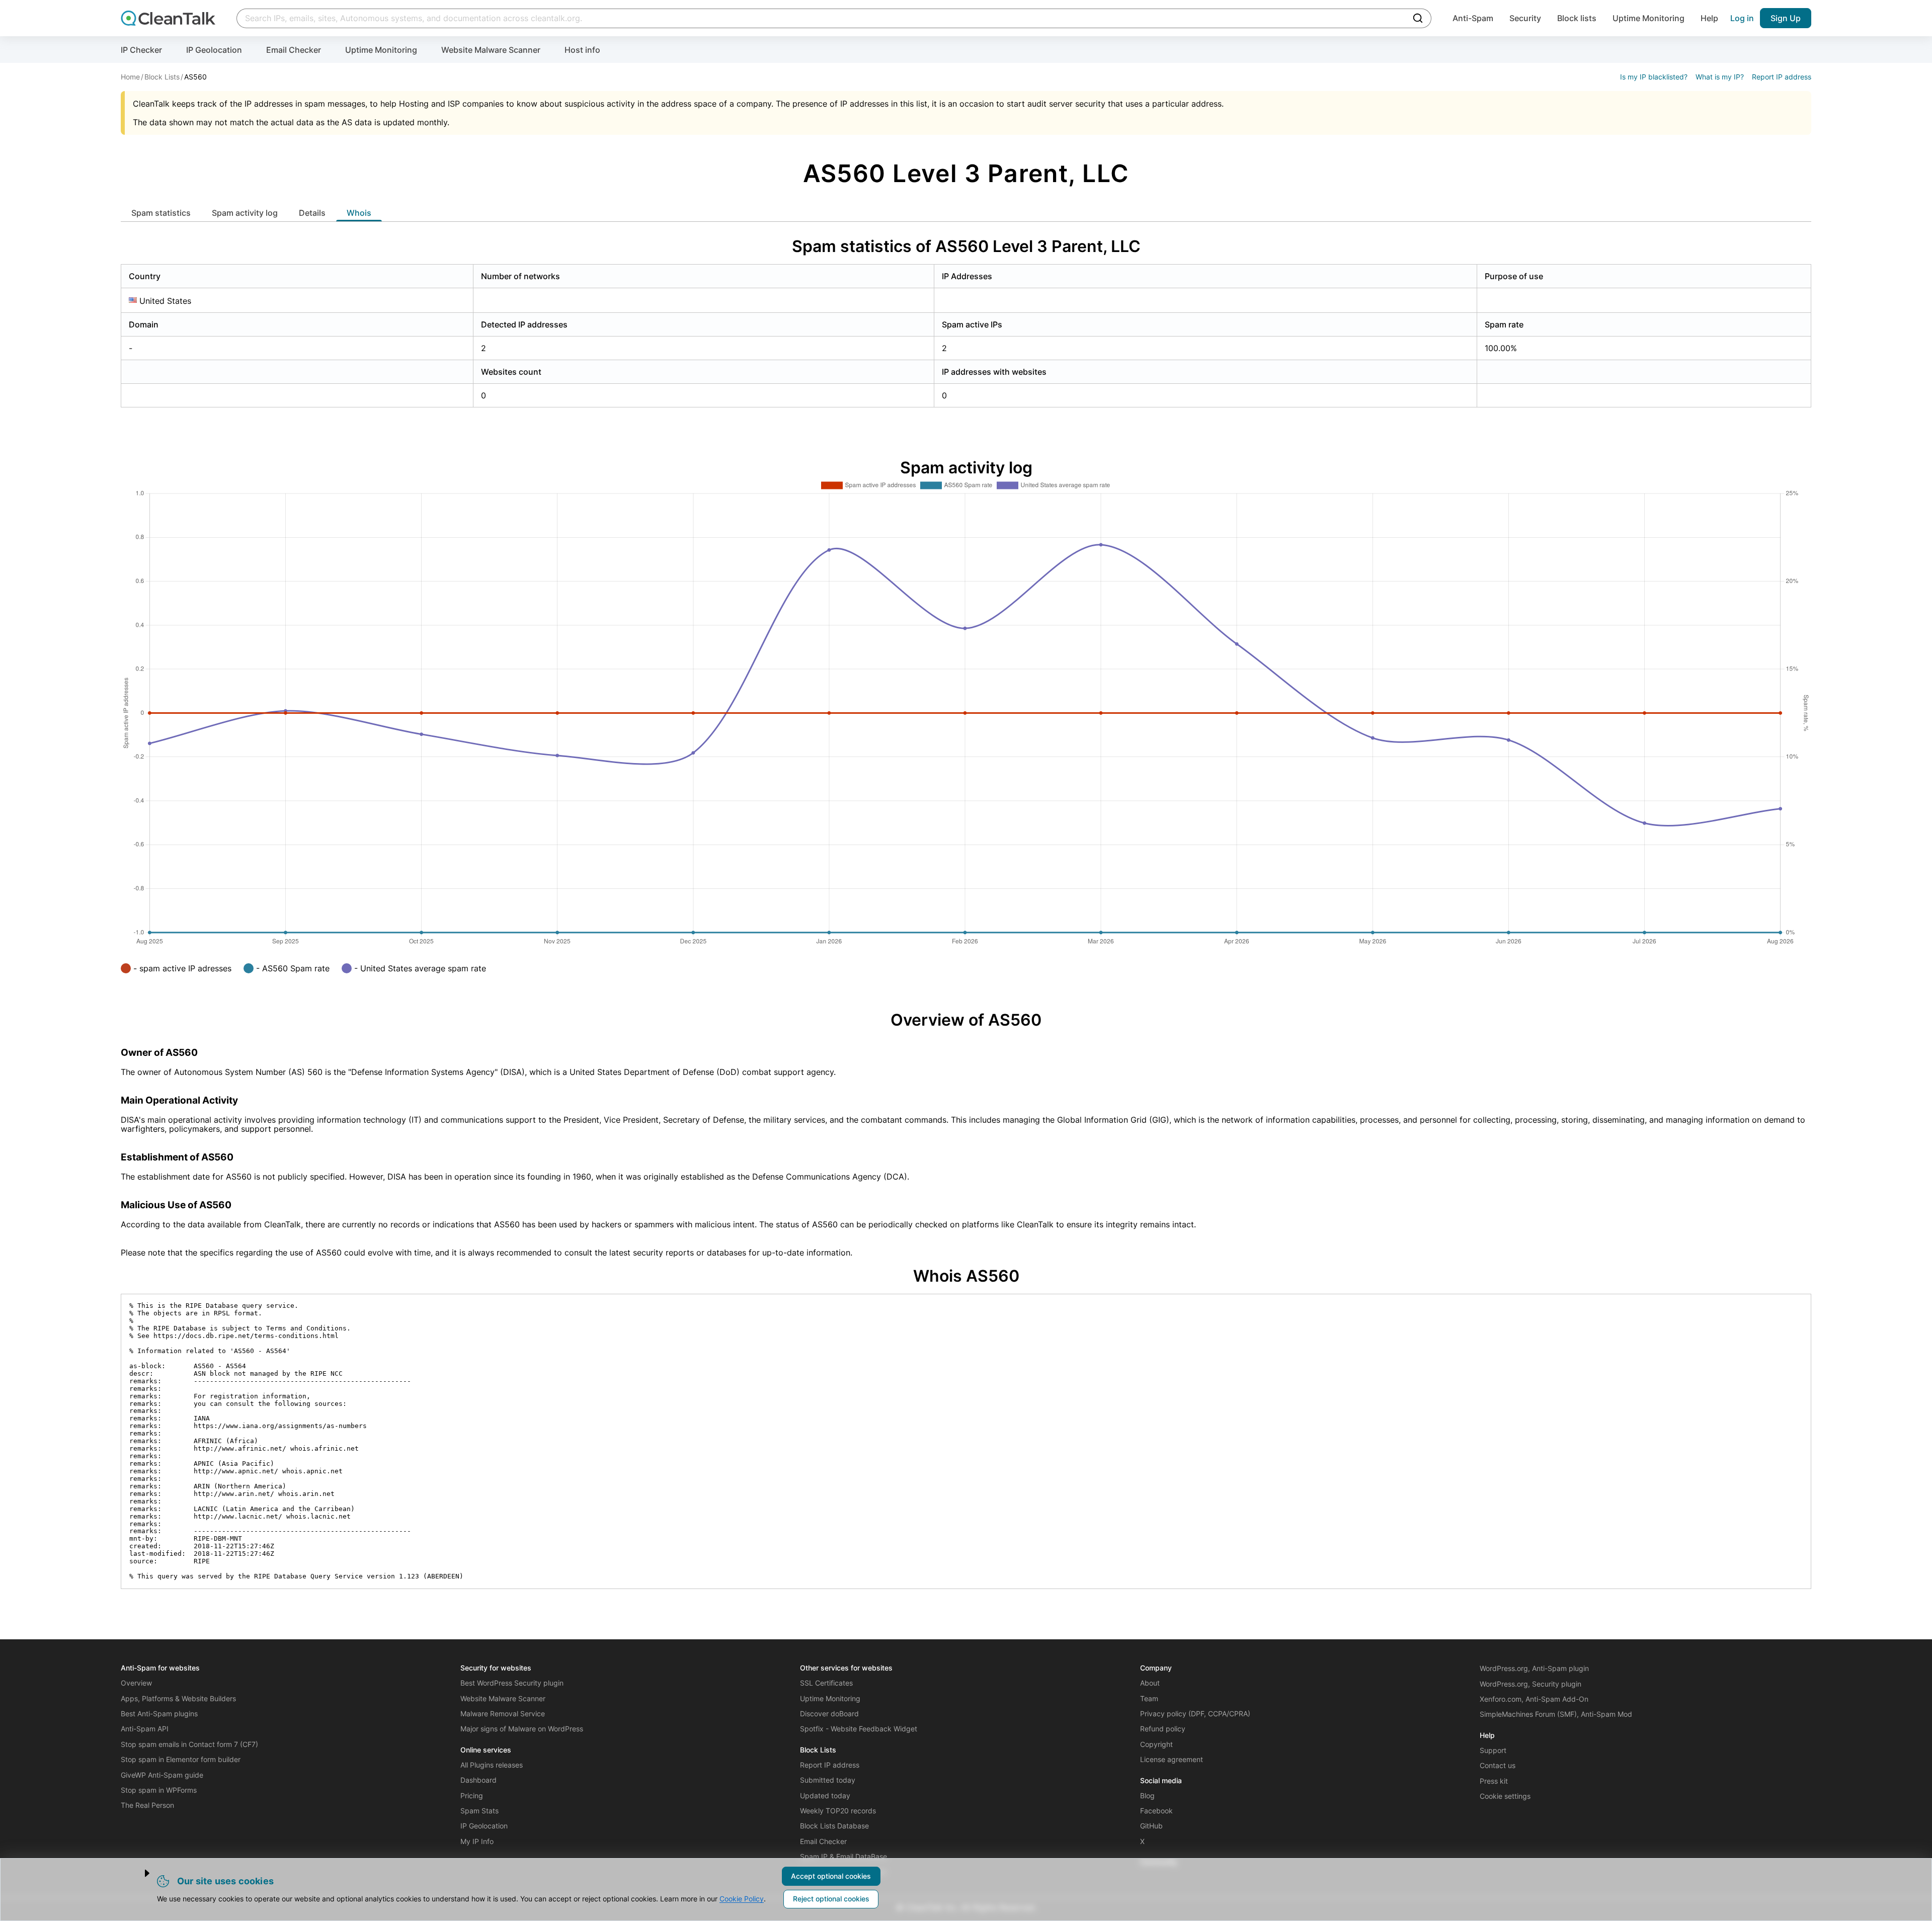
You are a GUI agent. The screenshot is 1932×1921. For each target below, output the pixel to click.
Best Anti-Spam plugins (159, 1714)
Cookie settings (1505, 1796)
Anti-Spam (1473, 18)
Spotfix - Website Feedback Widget (859, 1729)
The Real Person (147, 1805)
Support (1493, 1750)
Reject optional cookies (831, 1899)
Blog (1147, 1795)
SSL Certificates (826, 1683)
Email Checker (294, 50)
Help (1709, 18)
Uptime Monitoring (1648, 18)
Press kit (1494, 1781)
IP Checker (141, 50)
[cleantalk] (168, 18)
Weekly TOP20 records (838, 1811)
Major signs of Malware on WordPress (522, 1729)
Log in (1742, 18)
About (1150, 1683)
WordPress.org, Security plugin (1531, 1684)
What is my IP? (1720, 77)
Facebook (1156, 1811)
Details (312, 213)
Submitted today (828, 1780)
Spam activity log (245, 213)
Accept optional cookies (831, 1876)
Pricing (472, 1795)
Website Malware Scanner (491, 50)
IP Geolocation (214, 50)
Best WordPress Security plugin (512, 1683)
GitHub (1151, 1826)
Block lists (1577, 18)
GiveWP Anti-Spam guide (162, 1775)
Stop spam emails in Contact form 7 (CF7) (189, 1744)
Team (1149, 1698)
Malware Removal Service (503, 1714)
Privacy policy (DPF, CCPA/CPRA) (1195, 1714)
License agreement (1172, 1759)
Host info (582, 50)
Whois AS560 (966, 1276)
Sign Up (1786, 18)
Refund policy (1163, 1729)
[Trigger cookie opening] (138, 1873)
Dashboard (478, 1780)
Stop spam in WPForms (159, 1790)
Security (1525, 18)
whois (359, 213)
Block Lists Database (834, 1826)
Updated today (825, 1795)
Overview (136, 1683)
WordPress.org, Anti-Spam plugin (1534, 1668)
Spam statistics (161, 213)
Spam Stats (479, 1811)
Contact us (1498, 1765)
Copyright (1156, 1744)
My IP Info (477, 1841)
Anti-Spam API (145, 1729)
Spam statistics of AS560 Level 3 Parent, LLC (966, 246)
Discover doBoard (829, 1714)
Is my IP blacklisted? (1654, 77)
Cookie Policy (742, 1899)
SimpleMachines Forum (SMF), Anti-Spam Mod (1556, 1714)
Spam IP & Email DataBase (843, 1856)
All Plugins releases (492, 1765)
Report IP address (1782, 77)
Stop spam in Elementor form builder (181, 1759)
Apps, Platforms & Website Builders (178, 1698)
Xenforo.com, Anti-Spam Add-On (1534, 1699)
